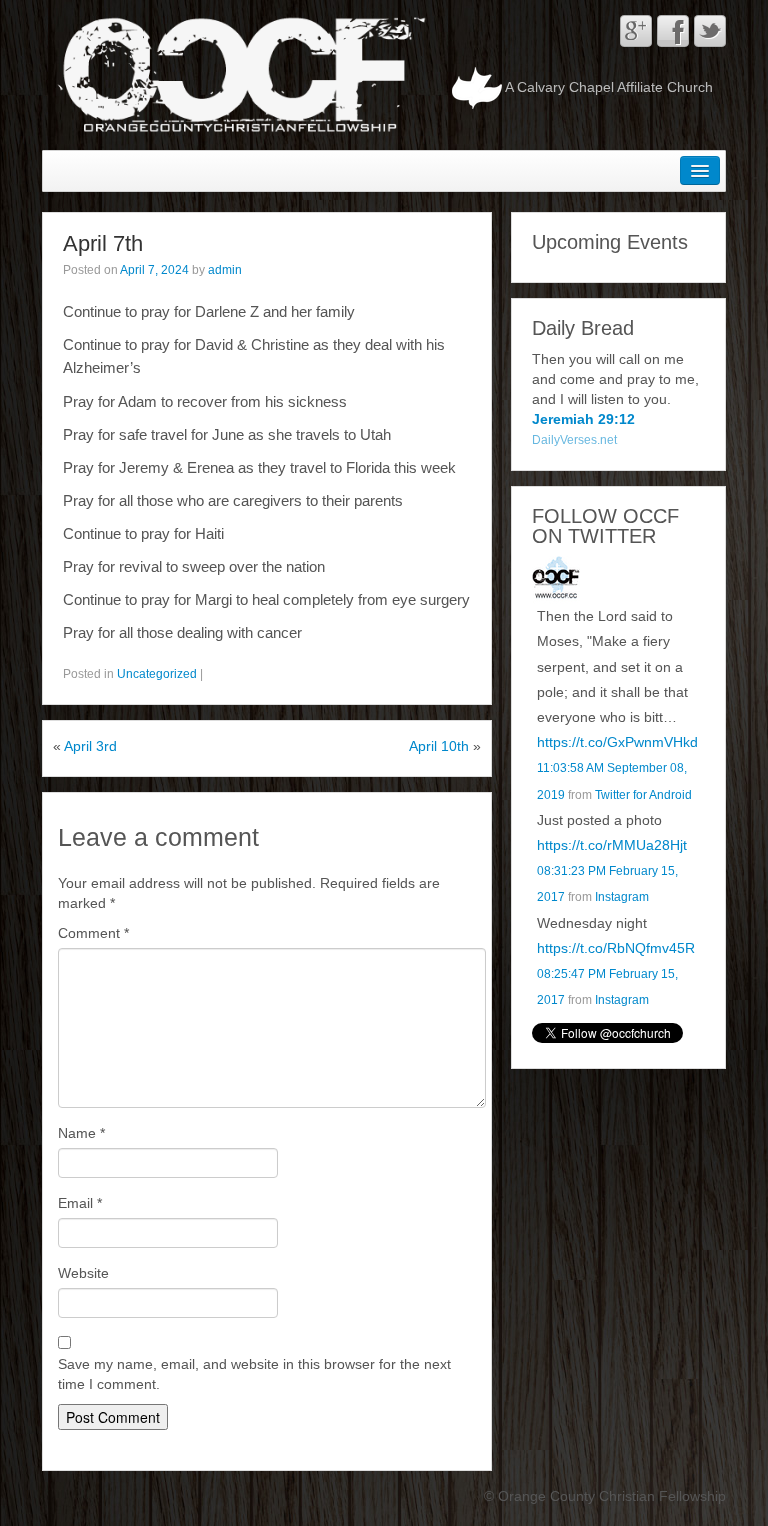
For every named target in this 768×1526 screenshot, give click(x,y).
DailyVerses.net (574, 440)
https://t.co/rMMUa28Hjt (612, 845)
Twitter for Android (643, 795)
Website (83, 1273)
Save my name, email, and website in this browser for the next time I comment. (254, 1374)
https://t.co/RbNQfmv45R (616, 948)
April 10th (439, 746)
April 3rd (90, 746)
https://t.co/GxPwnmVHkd (617, 742)
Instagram (622, 897)
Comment (93, 933)
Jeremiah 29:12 (583, 419)
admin (225, 270)
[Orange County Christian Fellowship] (237, 74)
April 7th (103, 243)
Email (80, 1203)
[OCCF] (556, 579)
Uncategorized (157, 674)
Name (81, 1133)
